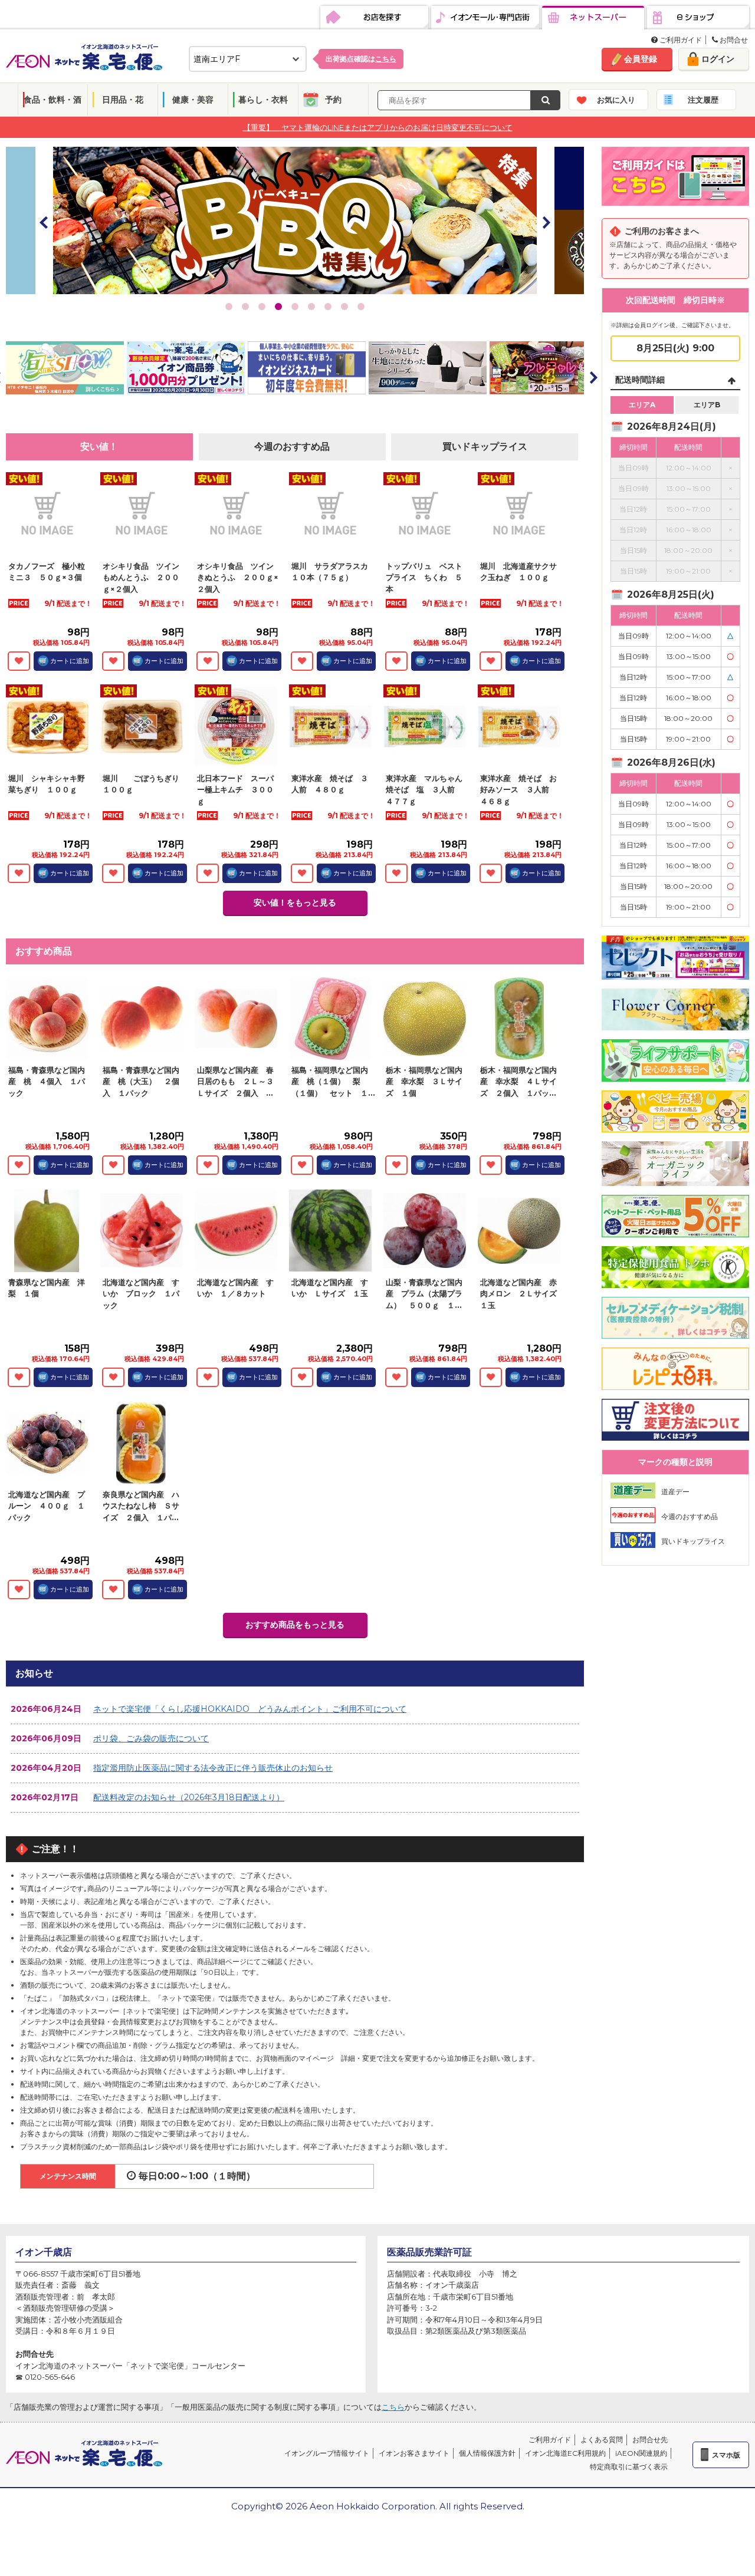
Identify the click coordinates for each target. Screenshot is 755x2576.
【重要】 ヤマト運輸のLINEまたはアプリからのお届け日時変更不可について (378, 127)
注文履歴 (703, 100)
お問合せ (733, 40)
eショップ (698, 18)
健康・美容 (193, 100)
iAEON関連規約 (641, 2453)
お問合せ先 (650, 2440)
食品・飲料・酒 (52, 100)
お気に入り (616, 100)
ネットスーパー (593, 18)
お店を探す (374, 18)
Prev (44, 222)
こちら (393, 2407)
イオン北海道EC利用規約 (565, 2453)
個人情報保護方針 (487, 2453)
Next (546, 222)
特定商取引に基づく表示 (629, 2467)
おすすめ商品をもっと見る (295, 1625)
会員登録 (641, 59)
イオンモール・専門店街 (485, 18)
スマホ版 (726, 2455)
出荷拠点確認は (361, 59)
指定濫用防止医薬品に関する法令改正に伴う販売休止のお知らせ (213, 1768)
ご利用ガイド (680, 40)
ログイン (718, 59)
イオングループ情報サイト (327, 2453)
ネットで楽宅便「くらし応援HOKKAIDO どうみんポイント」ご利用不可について (250, 1709)
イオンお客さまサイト (414, 2453)
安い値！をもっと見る (295, 902)
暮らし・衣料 (263, 100)
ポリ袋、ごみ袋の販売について (151, 1738)
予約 (333, 100)
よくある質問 (602, 2440)
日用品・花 (123, 100)
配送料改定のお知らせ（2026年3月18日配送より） (189, 1797)
